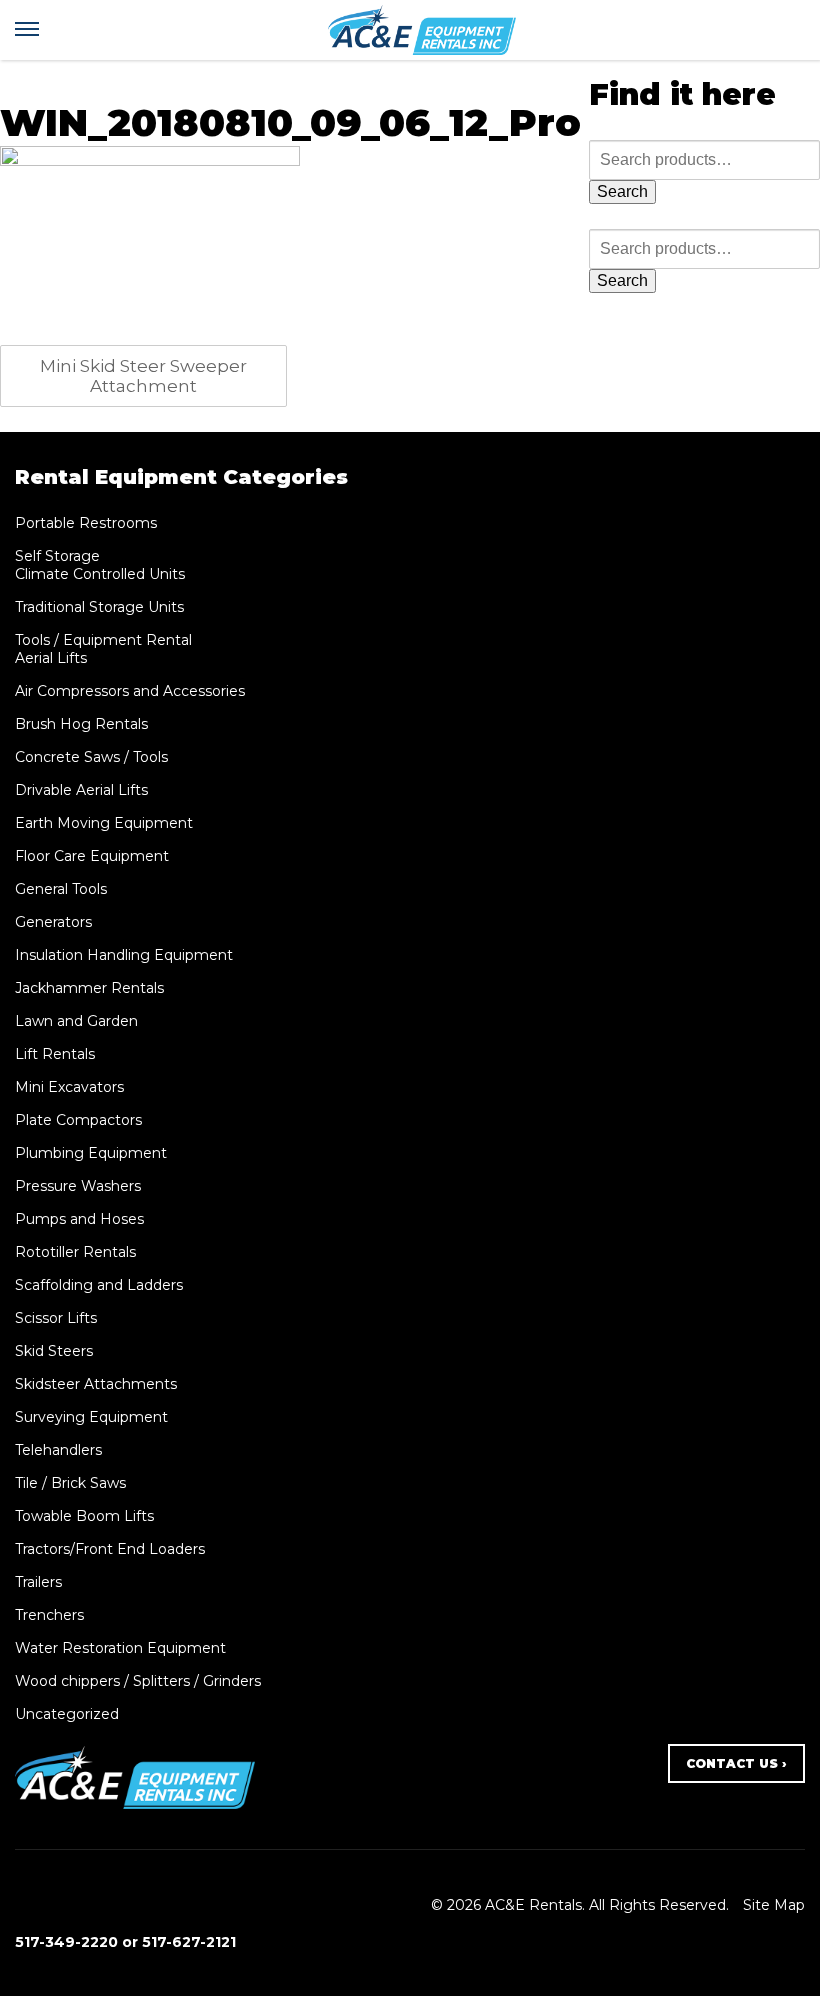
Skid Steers (54, 1351)
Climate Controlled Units (100, 574)
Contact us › (736, 1763)
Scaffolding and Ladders (99, 1285)
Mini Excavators (69, 1087)
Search (622, 191)
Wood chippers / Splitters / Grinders (138, 1681)
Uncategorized (67, 1714)
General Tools (61, 889)
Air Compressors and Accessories (130, 691)
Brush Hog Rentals (81, 724)
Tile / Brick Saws (70, 1483)
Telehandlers (58, 1450)
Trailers (38, 1582)
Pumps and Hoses (79, 1219)
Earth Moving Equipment (104, 823)
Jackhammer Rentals (89, 988)
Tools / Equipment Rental (103, 640)
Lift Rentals (55, 1054)
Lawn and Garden (76, 1021)
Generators (53, 922)
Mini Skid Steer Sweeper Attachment (143, 376)
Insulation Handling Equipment (124, 955)
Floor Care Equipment (92, 856)
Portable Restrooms (86, 523)
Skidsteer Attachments (96, 1384)
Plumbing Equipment (91, 1153)
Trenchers (49, 1615)
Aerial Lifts (51, 658)
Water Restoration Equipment (120, 1648)
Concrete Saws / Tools (91, 757)
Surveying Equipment (91, 1417)
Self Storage (57, 556)
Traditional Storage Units (99, 607)
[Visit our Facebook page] (26, 1904)
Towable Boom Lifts (84, 1516)
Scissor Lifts (56, 1318)
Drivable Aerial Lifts (81, 790)
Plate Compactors (78, 1120)
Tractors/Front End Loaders (110, 1549)
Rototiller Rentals (75, 1252)
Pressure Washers (78, 1186)
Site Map (774, 1905)
